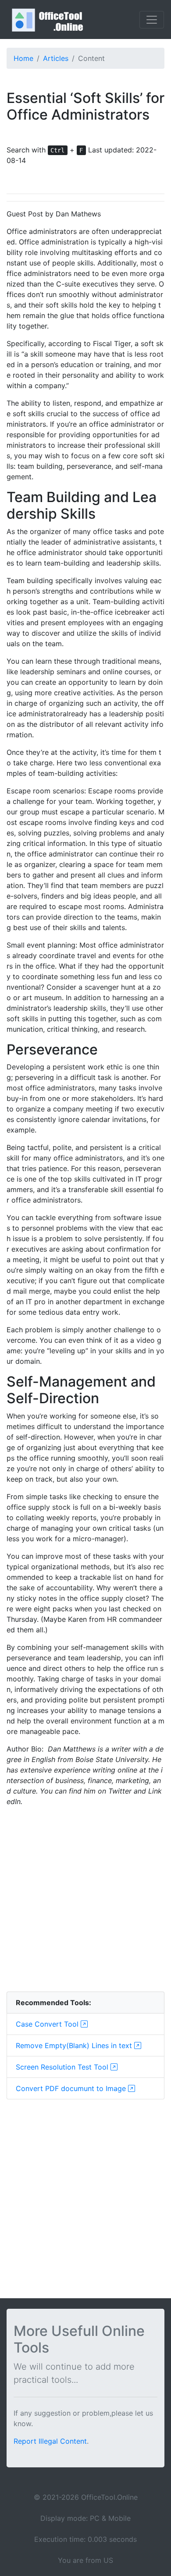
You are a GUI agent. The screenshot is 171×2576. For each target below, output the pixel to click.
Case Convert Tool (48, 2024)
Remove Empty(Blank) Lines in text (75, 2045)
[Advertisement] (85, 1899)
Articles (56, 58)
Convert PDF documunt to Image (72, 2088)
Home (23, 58)
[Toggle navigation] (152, 20)
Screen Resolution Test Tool (63, 2067)
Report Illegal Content (50, 2441)
